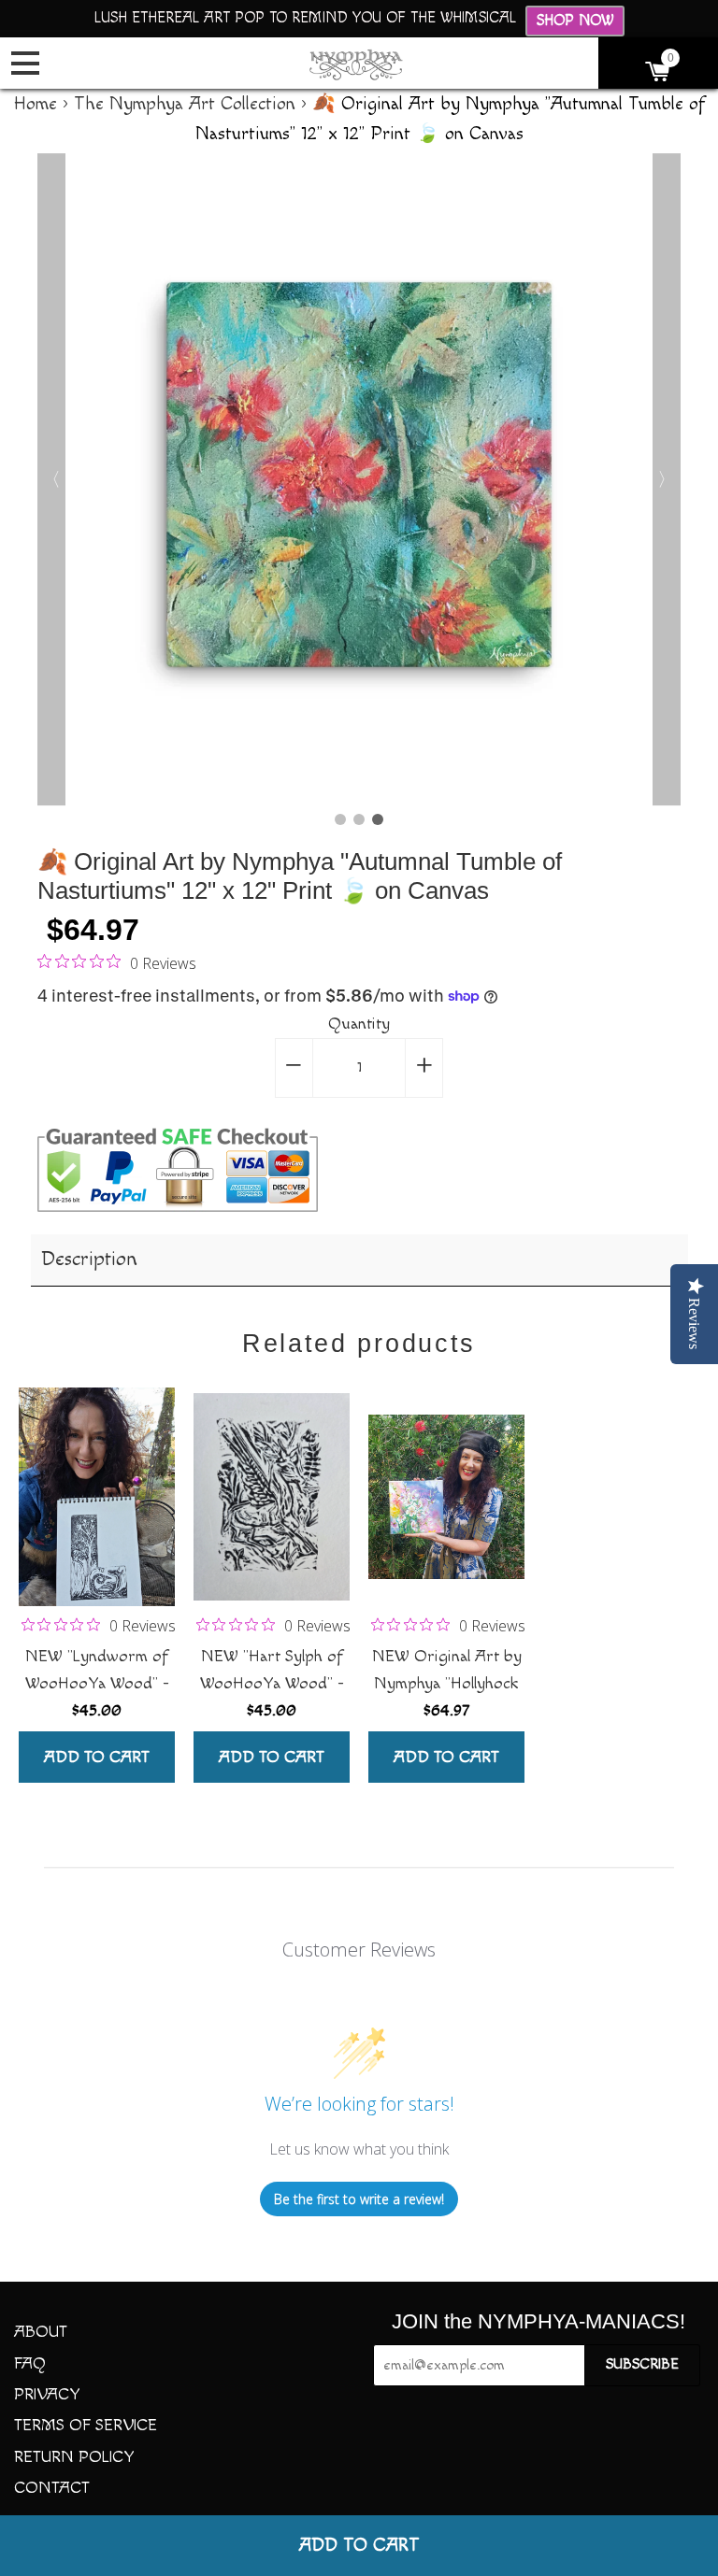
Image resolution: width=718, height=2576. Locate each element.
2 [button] (359, 819)
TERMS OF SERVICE (86, 2425)
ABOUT (41, 2332)
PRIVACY (47, 2394)
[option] (359, 479)
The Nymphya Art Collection (185, 104)
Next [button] (667, 479)
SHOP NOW (575, 21)
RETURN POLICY (74, 2457)
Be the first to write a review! (359, 2199)
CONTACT (52, 2488)
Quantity (359, 1024)
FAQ (30, 2363)
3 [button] (378, 819)
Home (36, 104)
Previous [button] (51, 479)
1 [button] (340, 819)
